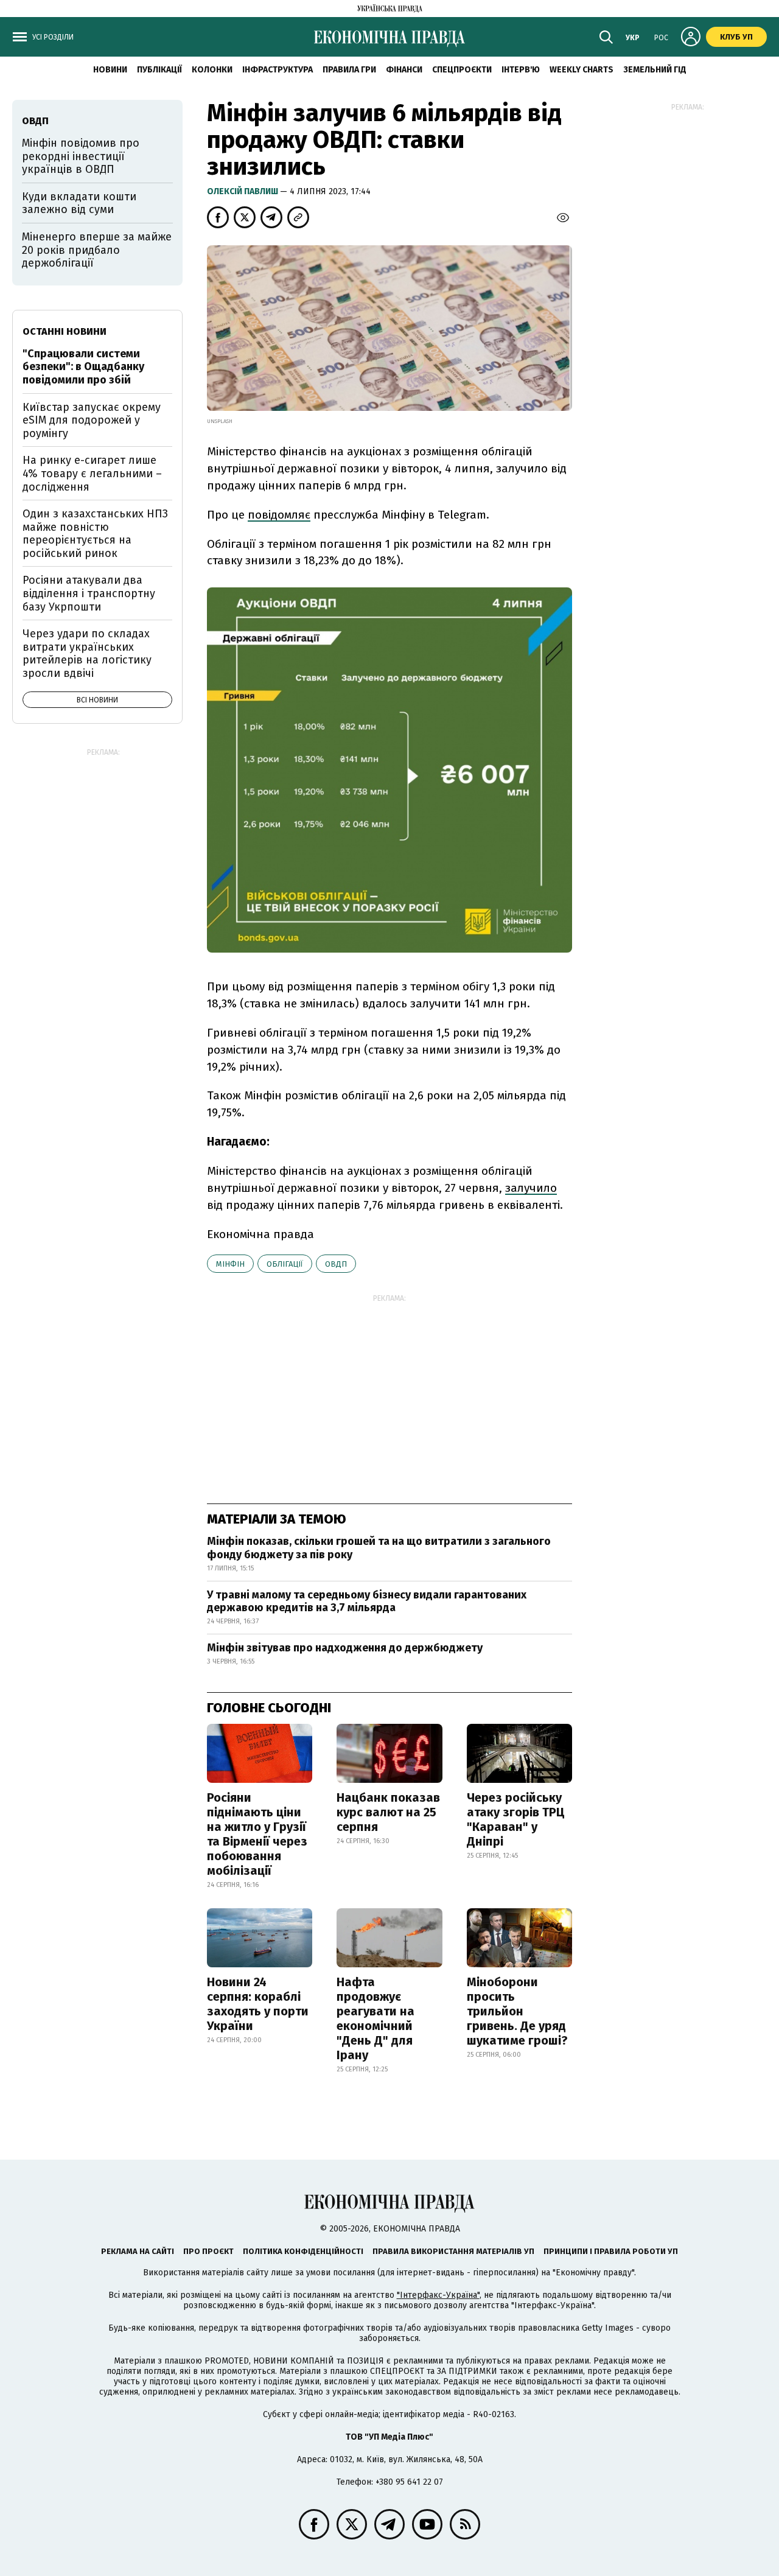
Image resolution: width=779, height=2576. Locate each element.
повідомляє (279, 515)
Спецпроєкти (462, 70)
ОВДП (336, 1264)
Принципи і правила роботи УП (611, 2251)
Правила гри (349, 70)
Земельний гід (655, 70)
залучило (531, 1188)
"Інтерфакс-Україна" (438, 2295)
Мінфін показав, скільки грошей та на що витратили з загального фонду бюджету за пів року (379, 1548)
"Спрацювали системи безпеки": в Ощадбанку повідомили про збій (83, 367)
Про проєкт (208, 2251)
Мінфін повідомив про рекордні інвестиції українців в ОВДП (81, 156)
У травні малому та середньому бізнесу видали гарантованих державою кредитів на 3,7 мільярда (367, 1601)
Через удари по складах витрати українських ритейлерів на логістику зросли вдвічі (87, 653)
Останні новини (65, 331)
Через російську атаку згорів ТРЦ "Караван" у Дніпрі (516, 1819)
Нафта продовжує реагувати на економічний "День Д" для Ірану (376, 2018)
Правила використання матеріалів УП (453, 2251)
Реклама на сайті (138, 2251)
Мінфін (230, 1264)
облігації (285, 1264)
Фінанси (404, 70)
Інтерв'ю (521, 70)
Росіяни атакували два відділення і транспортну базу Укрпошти (89, 593)
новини (110, 70)
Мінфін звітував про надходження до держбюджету (345, 1648)
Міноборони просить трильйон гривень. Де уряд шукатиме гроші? (517, 2011)
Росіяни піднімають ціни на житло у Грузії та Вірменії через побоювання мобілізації (257, 1834)
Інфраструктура (278, 70)
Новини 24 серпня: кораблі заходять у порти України (258, 2004)
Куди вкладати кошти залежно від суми (79, 203)
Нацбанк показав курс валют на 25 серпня (388, 1812)
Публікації (159, 70)
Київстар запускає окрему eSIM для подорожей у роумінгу (92, 420)
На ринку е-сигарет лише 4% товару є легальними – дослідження (92, 473)
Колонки (212, 70)
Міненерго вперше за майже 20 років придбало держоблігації (97, 250)
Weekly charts (582, 70)
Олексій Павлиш (243, 191)
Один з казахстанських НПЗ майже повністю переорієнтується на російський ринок (95, 534)
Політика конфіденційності (303, 2251)
